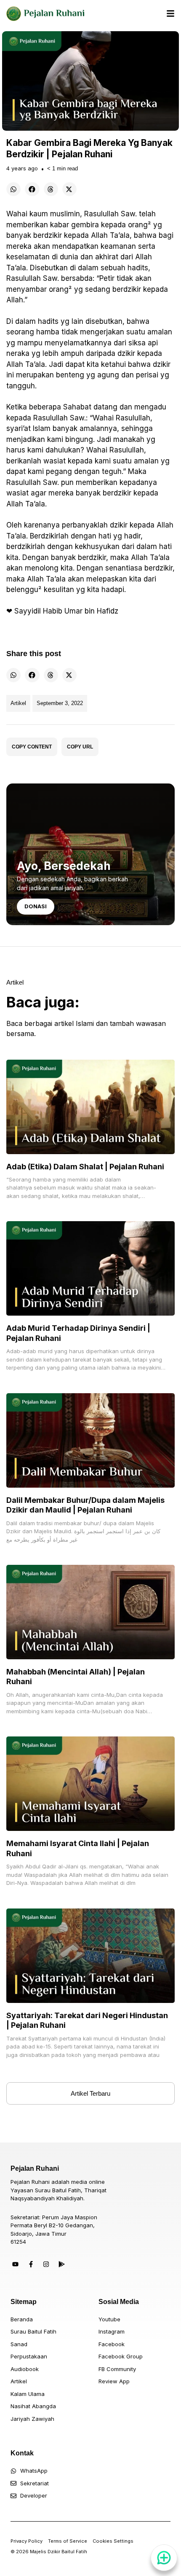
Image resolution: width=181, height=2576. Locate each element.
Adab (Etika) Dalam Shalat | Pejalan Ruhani (85, 1167)
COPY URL (80, 747)
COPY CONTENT (32, 747)
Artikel (18, 703)
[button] (13, 189)
